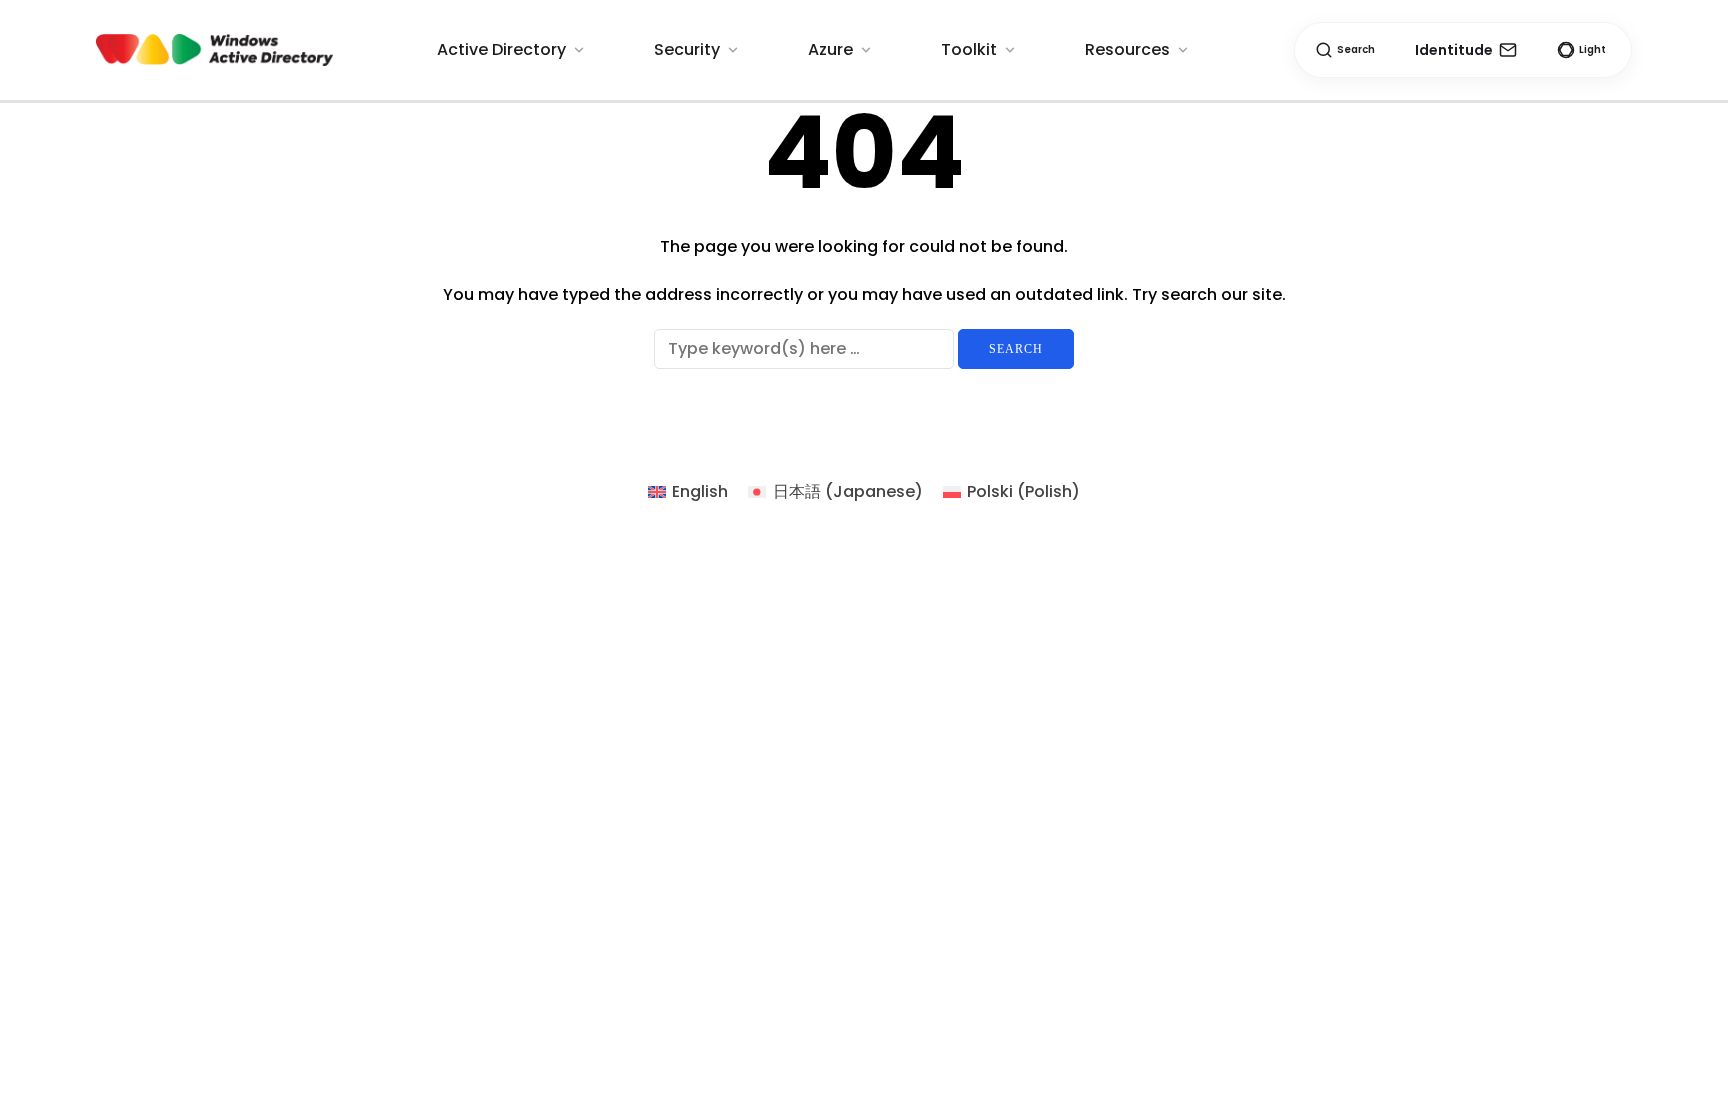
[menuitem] (688, 492)
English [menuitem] (700, 491)
